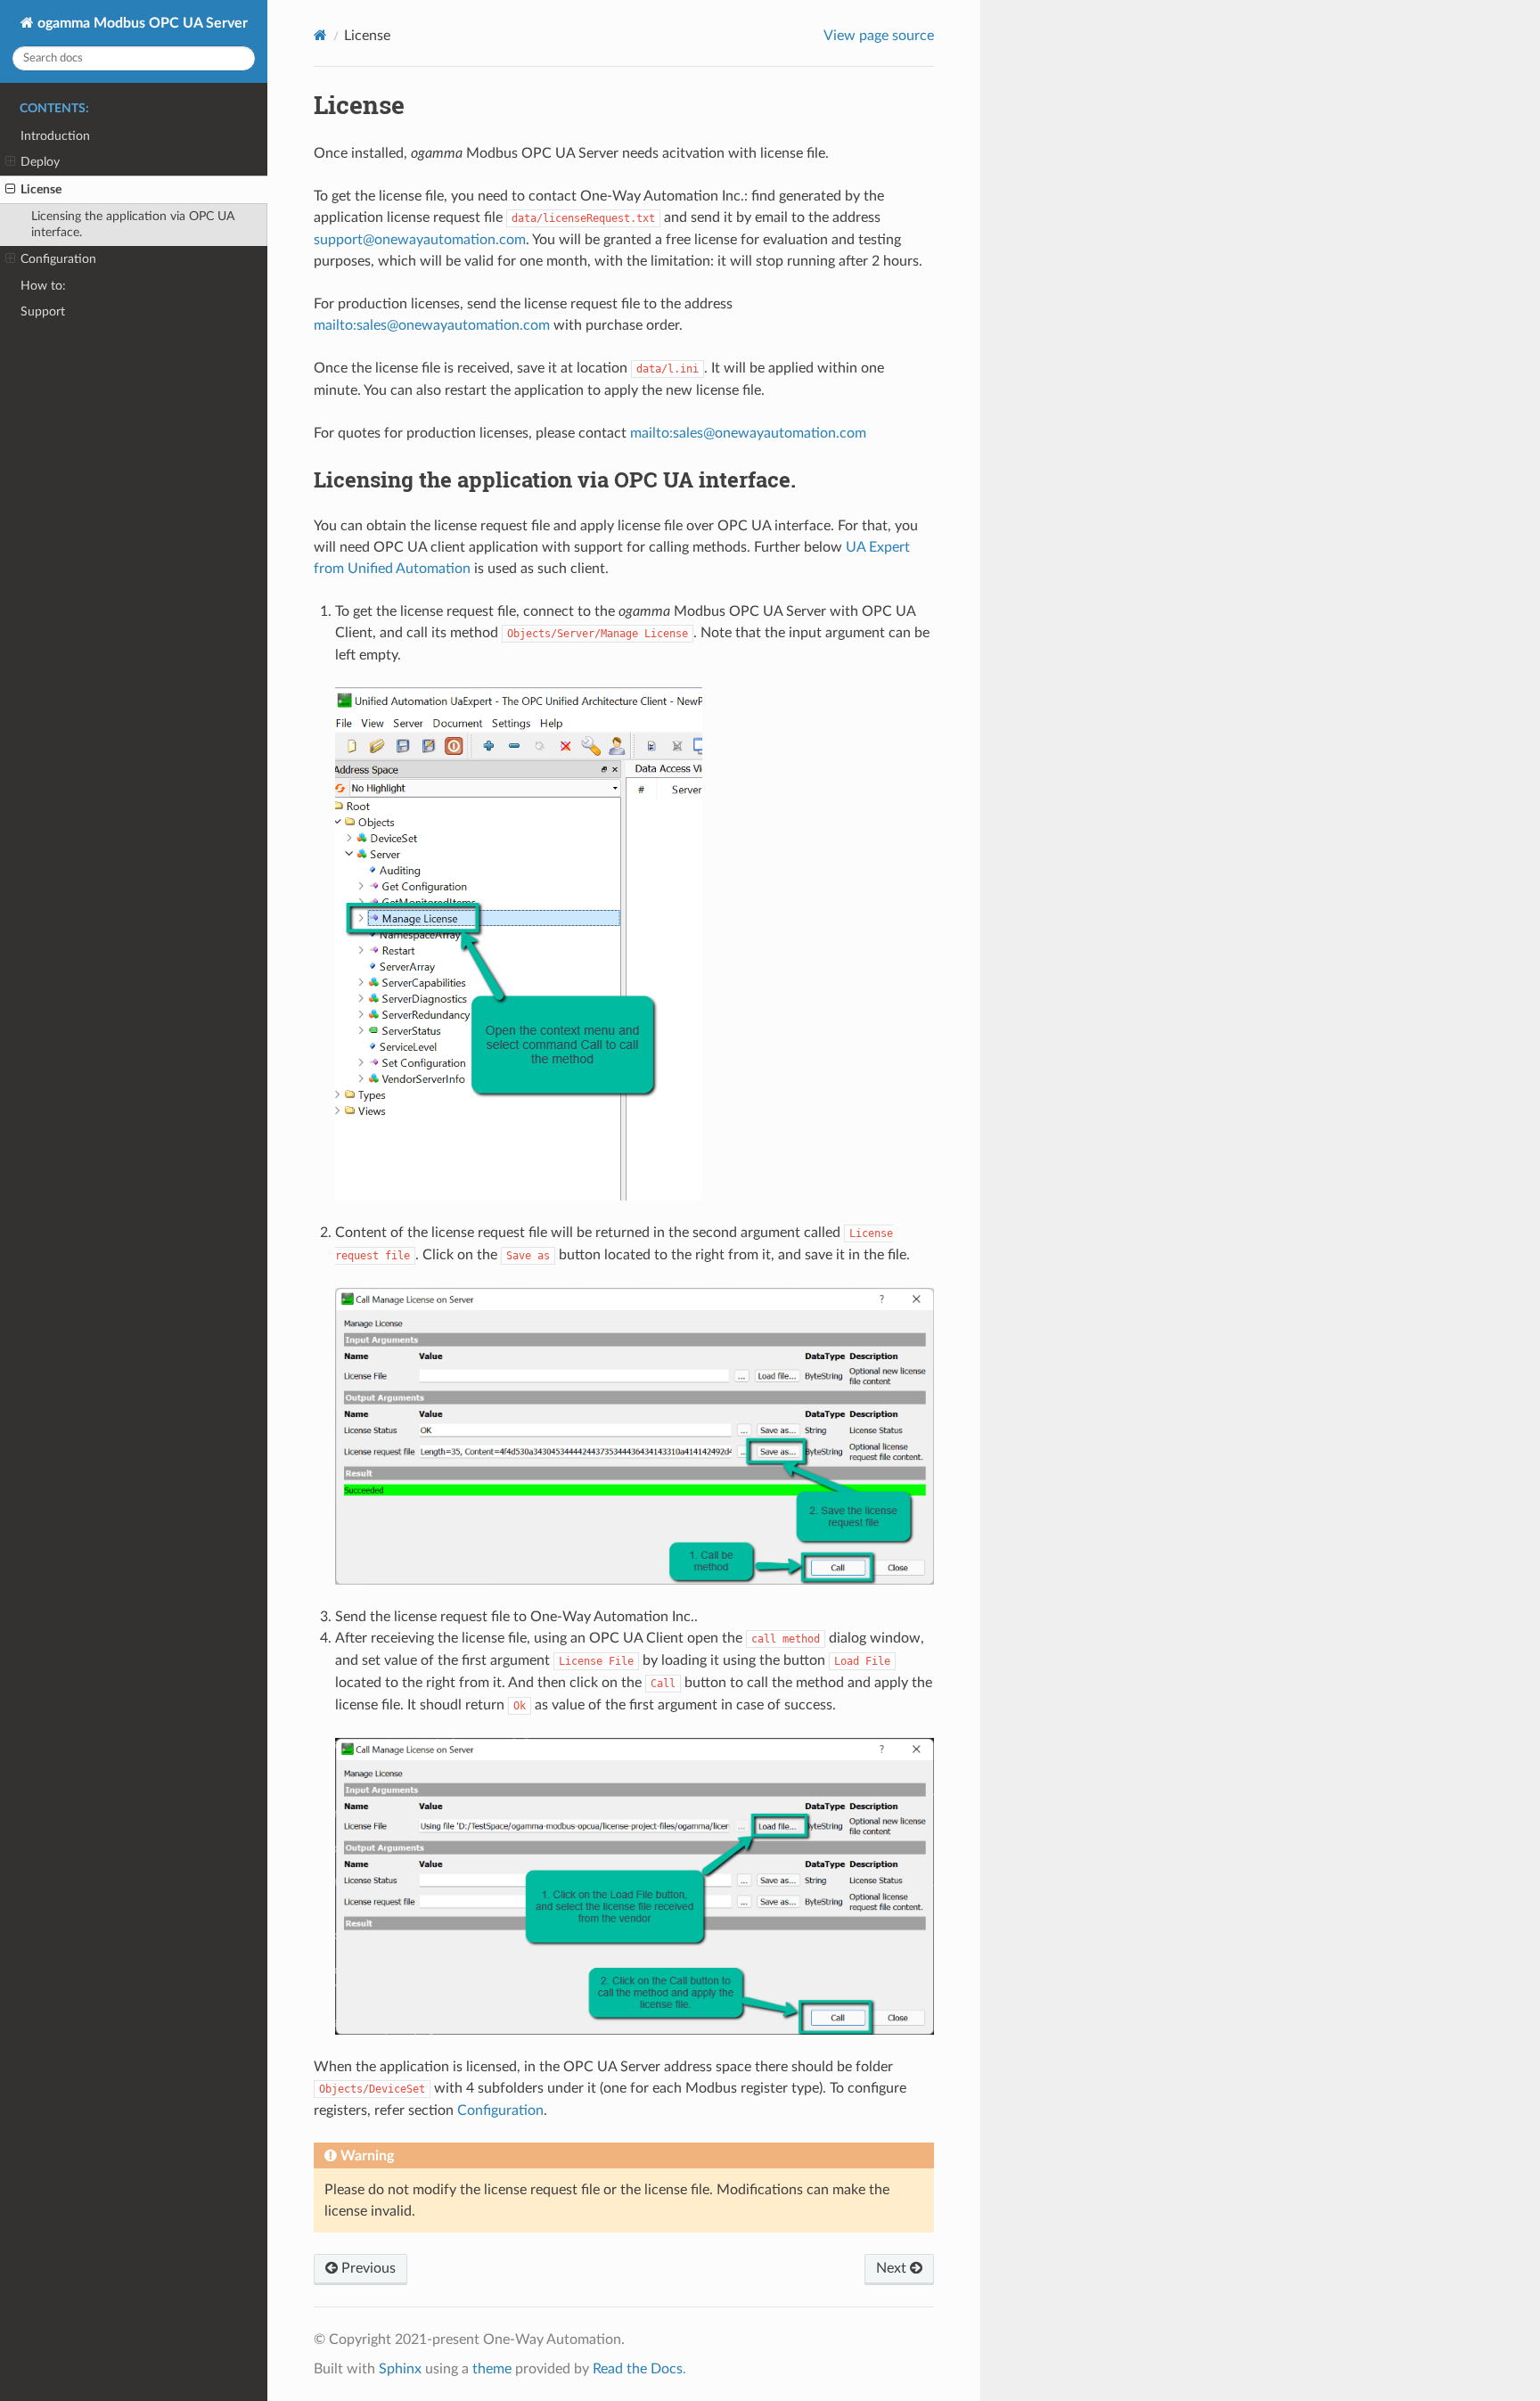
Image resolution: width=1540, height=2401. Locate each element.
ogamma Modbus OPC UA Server (141, 23)
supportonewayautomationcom (420, 240)
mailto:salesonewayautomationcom (432, 325)
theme (492, 2369)
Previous (367, 2268)
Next (893, 2268)
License (41, 189)
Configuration (58, 259)
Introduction (55, 136)
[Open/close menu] (10, 162)
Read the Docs (638, 2369)
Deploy (40, 162)
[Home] (320, 35)
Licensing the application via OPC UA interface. (133, 224)
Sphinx (400, 2369)
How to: (43, 286)
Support (43, 311)
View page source (879, 36)
